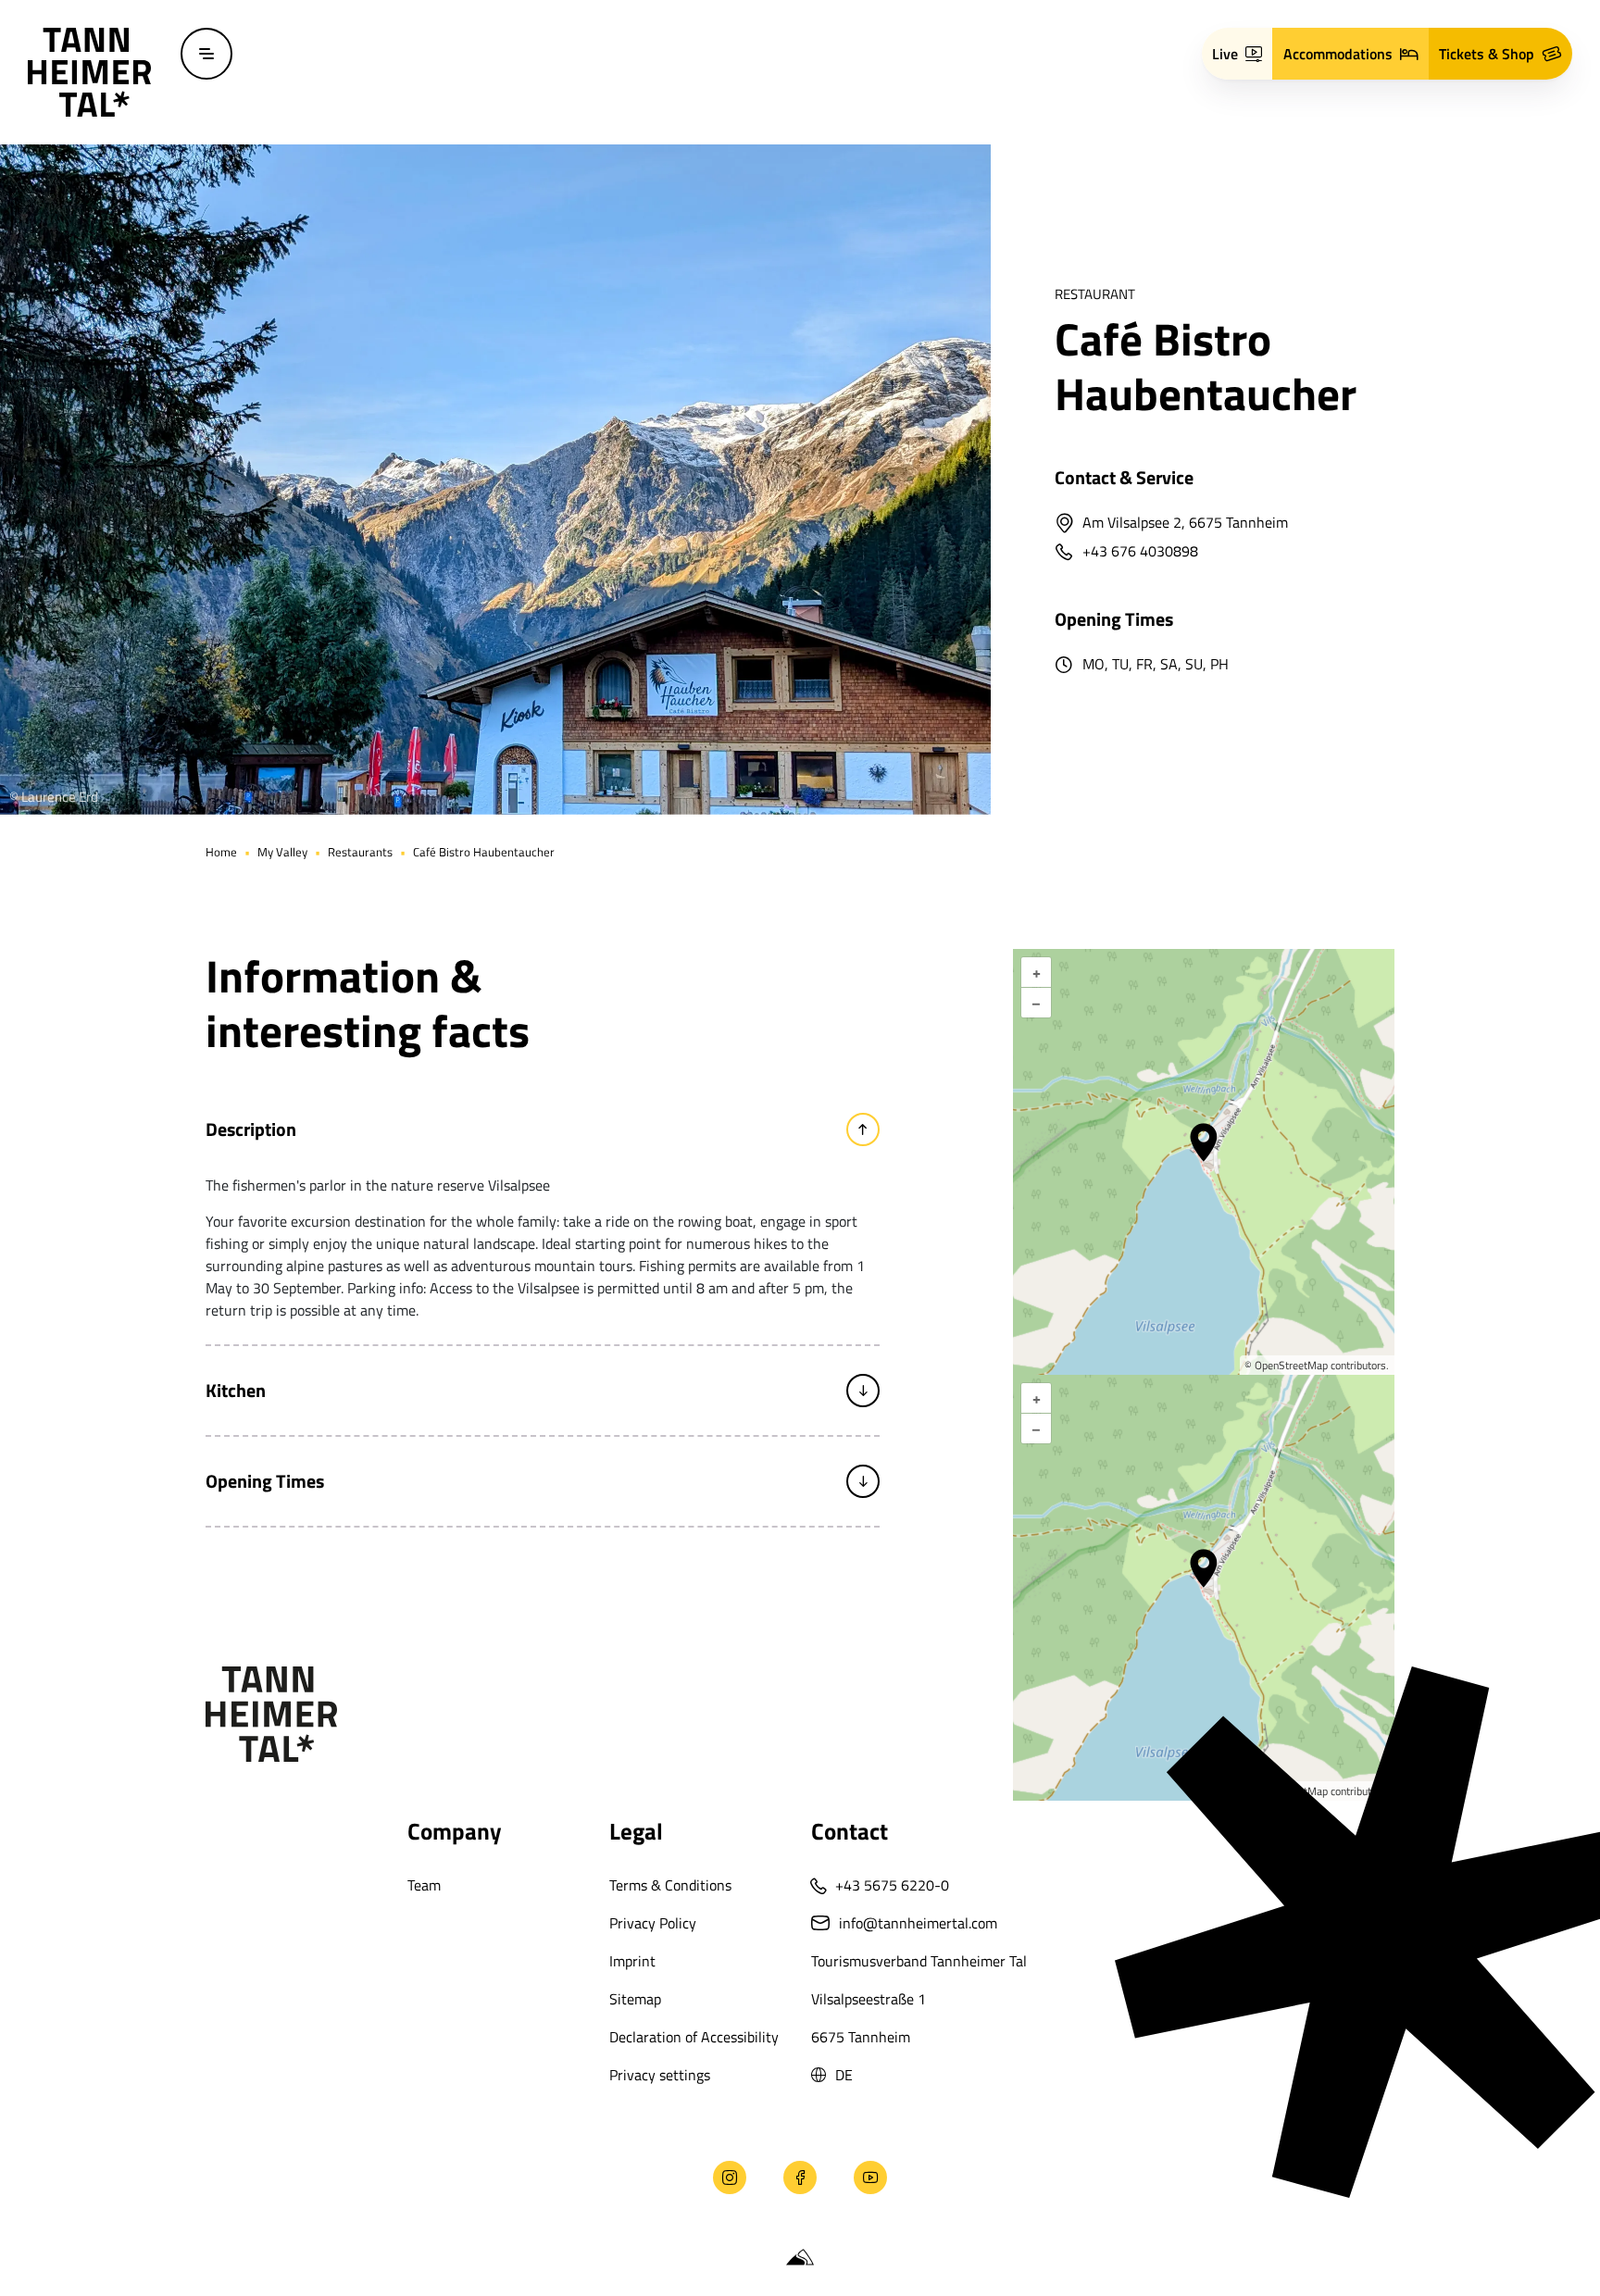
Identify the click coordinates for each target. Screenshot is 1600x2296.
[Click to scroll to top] (44, 2177)
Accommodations (1338, 54)
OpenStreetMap (1291, 1365)
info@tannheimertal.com (918, 1923)
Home (221, 852)
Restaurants (360, 852)
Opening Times (265, 1481)
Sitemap (635, 1999)
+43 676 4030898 (1140, 553)
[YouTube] (870, 2177)
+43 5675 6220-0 (892, 1885)
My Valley (282, 852)
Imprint (632, 1961)
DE (844, 2075)
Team (424, 1885)
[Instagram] (730, 2177)
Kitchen (236, 1390)
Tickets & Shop (1487, 54)
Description (251, 1129)
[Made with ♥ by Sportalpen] (800, 2258)
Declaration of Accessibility (694, 2037)
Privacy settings (660, 2075)
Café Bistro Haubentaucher (484, 852)
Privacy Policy (653, 1923)
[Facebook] (800, 2177)
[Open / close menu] (206, 54)
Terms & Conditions (670, 1885)
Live (1225, 54)
